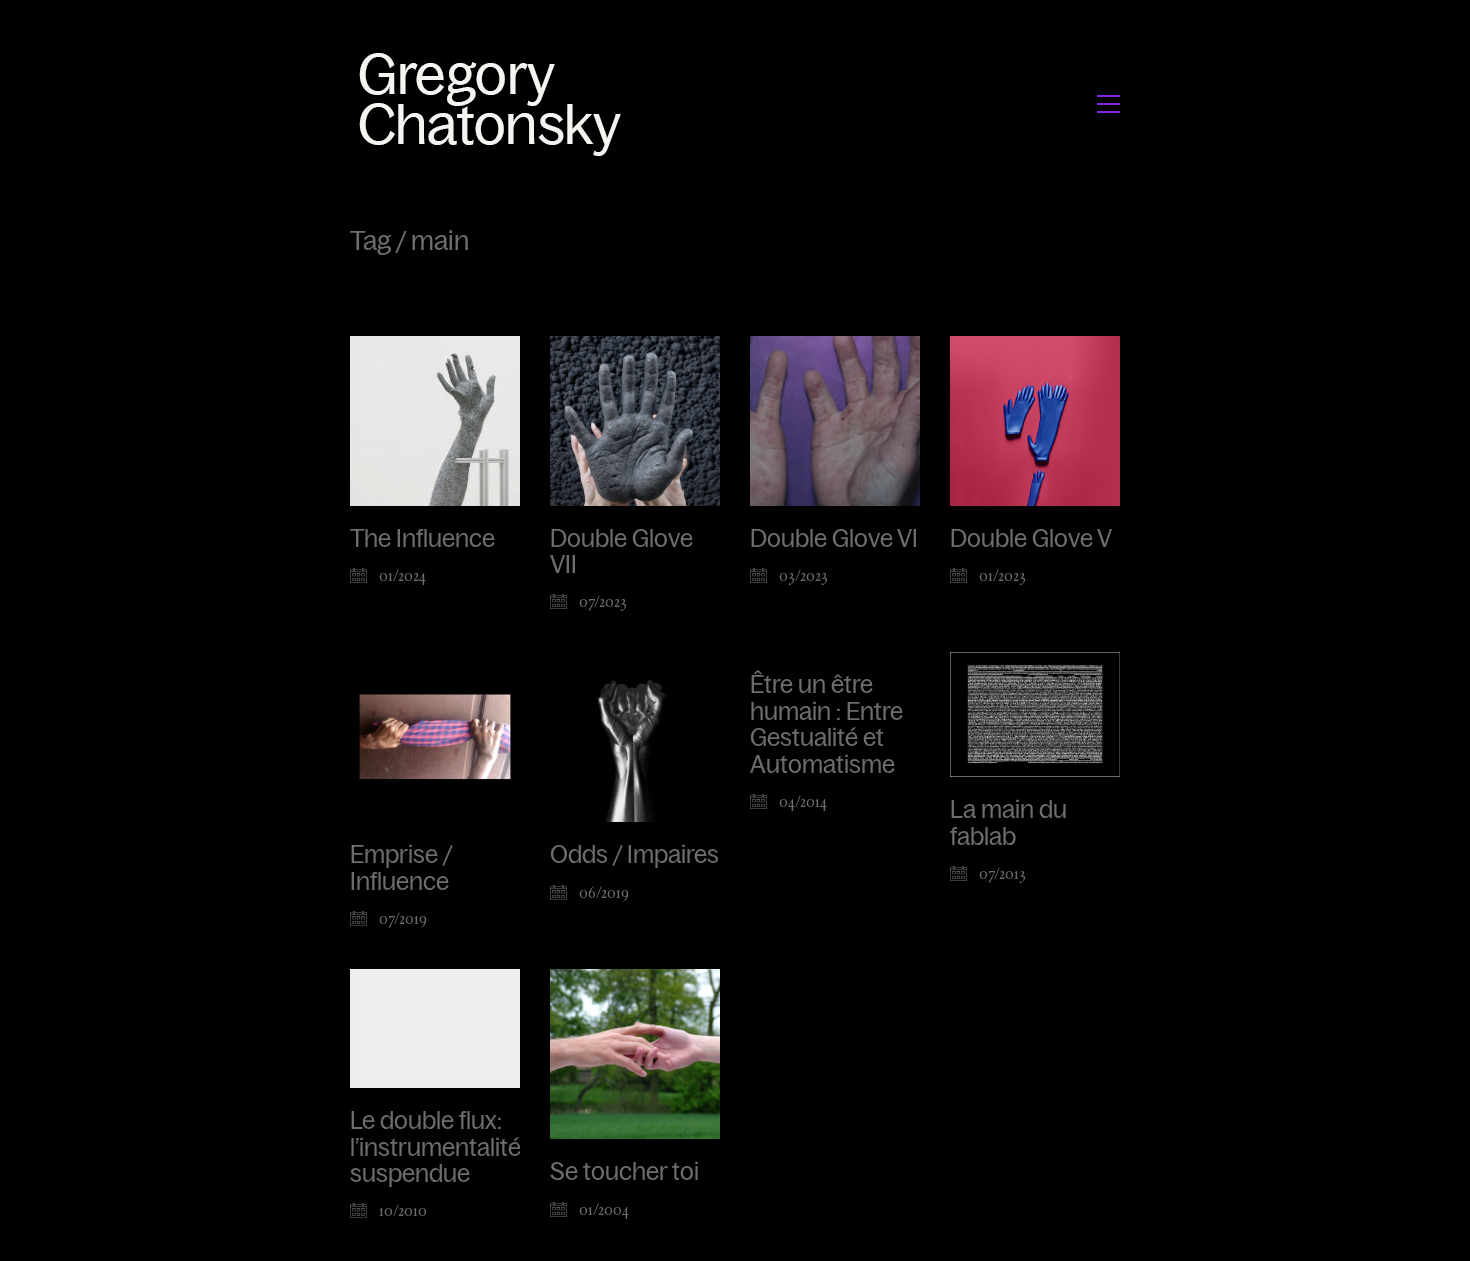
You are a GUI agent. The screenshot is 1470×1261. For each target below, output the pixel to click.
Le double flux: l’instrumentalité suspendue (435, 1147)
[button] (1108, 104)
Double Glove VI (834, 539)
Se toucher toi (624, 1172)
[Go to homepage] (495, 103)
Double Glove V (1031, 539)
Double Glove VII (621, 552)
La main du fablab (1008, 823)
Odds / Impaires (634, 855)
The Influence (422, 539)
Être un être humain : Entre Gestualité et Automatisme (826, 724)
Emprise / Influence (401, 868)
